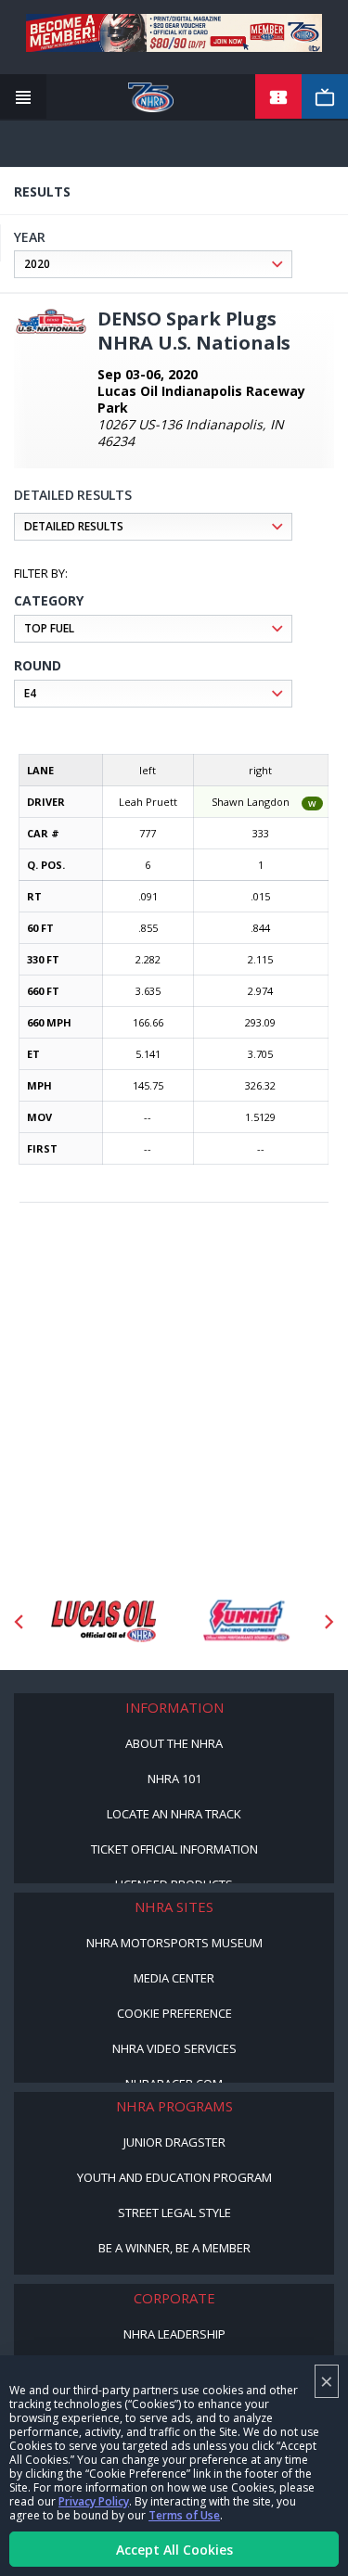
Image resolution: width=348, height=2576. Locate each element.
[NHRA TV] (325, 97)
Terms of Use (184, 2515)
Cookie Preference (174, 2013)
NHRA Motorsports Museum (174, 1943)
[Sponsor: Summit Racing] (245, 1622)
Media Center (174, 1978)
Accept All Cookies (174, 2550)
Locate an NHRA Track (174, 1814)
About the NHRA (174, 1743)
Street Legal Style (174, 2213)
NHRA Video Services (174, 2048)
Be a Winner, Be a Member (174, 2248)
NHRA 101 (174, 1779)
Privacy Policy (94, 2501)
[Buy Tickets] (278, 97)
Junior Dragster (174, 2142)
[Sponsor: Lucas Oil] (103, 1622)
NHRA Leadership (174, 2334)
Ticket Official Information (174, 1849)
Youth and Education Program (174, 2177)
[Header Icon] (23, 97)
